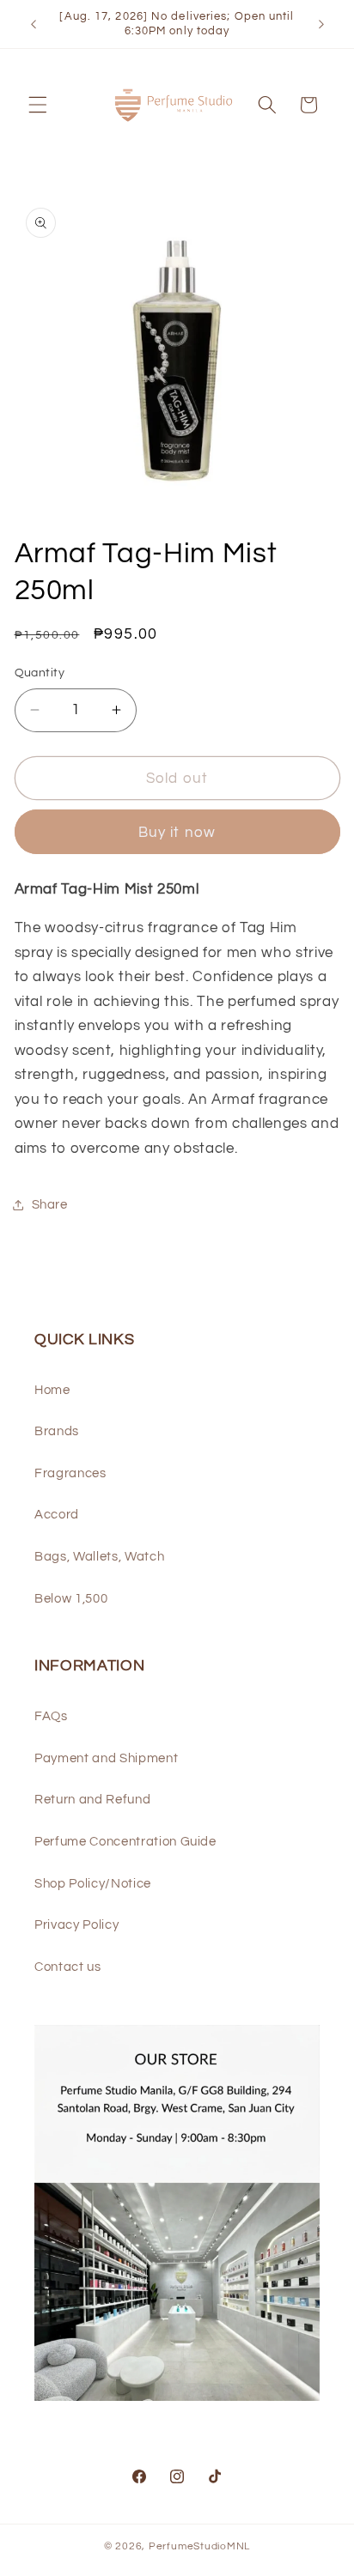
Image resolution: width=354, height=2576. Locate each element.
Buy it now (177, 832)
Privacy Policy (76, 1924)
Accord (57, 1514)
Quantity (40, 673)
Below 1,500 (71, 1598)
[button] (38, 105)
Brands (57, 1431)
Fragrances (70, 1473)
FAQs (51, 1716)
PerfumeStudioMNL (199, 2546)
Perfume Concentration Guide (125, 1841)
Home (52, 1390)
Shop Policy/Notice (93, 1883)
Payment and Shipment (106, 1758)
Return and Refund (92, 1799)
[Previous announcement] (34, 24)
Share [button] (50, 1204)
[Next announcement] (321, 24)
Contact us (68, 1967)
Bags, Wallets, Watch (99, 1556)
